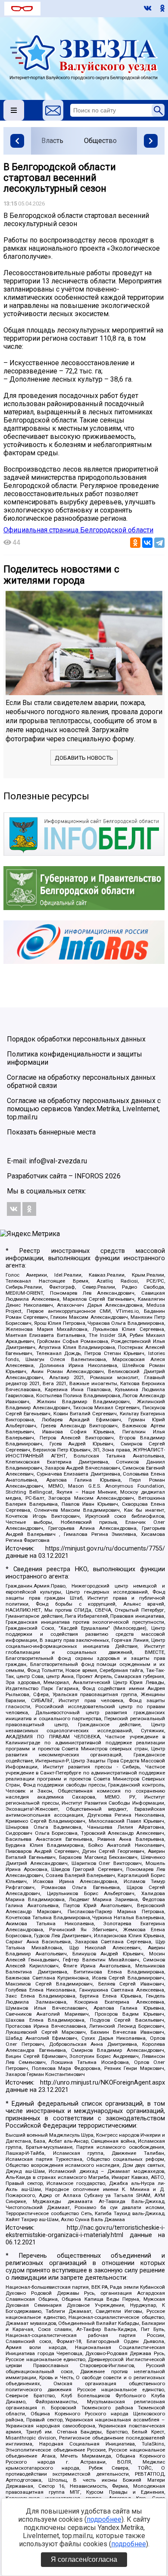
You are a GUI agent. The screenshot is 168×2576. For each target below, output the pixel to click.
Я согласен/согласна (84, 2559)
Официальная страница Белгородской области (78, 530)
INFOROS (89, 1176)
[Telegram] (159, 543)
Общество (100, 141)
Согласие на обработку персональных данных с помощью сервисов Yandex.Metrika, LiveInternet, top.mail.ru (84, 1109)
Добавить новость (84, 758)
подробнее (104, 2519)
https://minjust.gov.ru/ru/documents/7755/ (105, 1549)
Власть (52, 141)
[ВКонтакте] (147, 543)
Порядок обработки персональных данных (76, 1039)
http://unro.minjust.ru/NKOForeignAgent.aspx (103, 2083)
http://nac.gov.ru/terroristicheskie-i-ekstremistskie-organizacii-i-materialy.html (85, 2231)
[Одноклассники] (135, 543)
